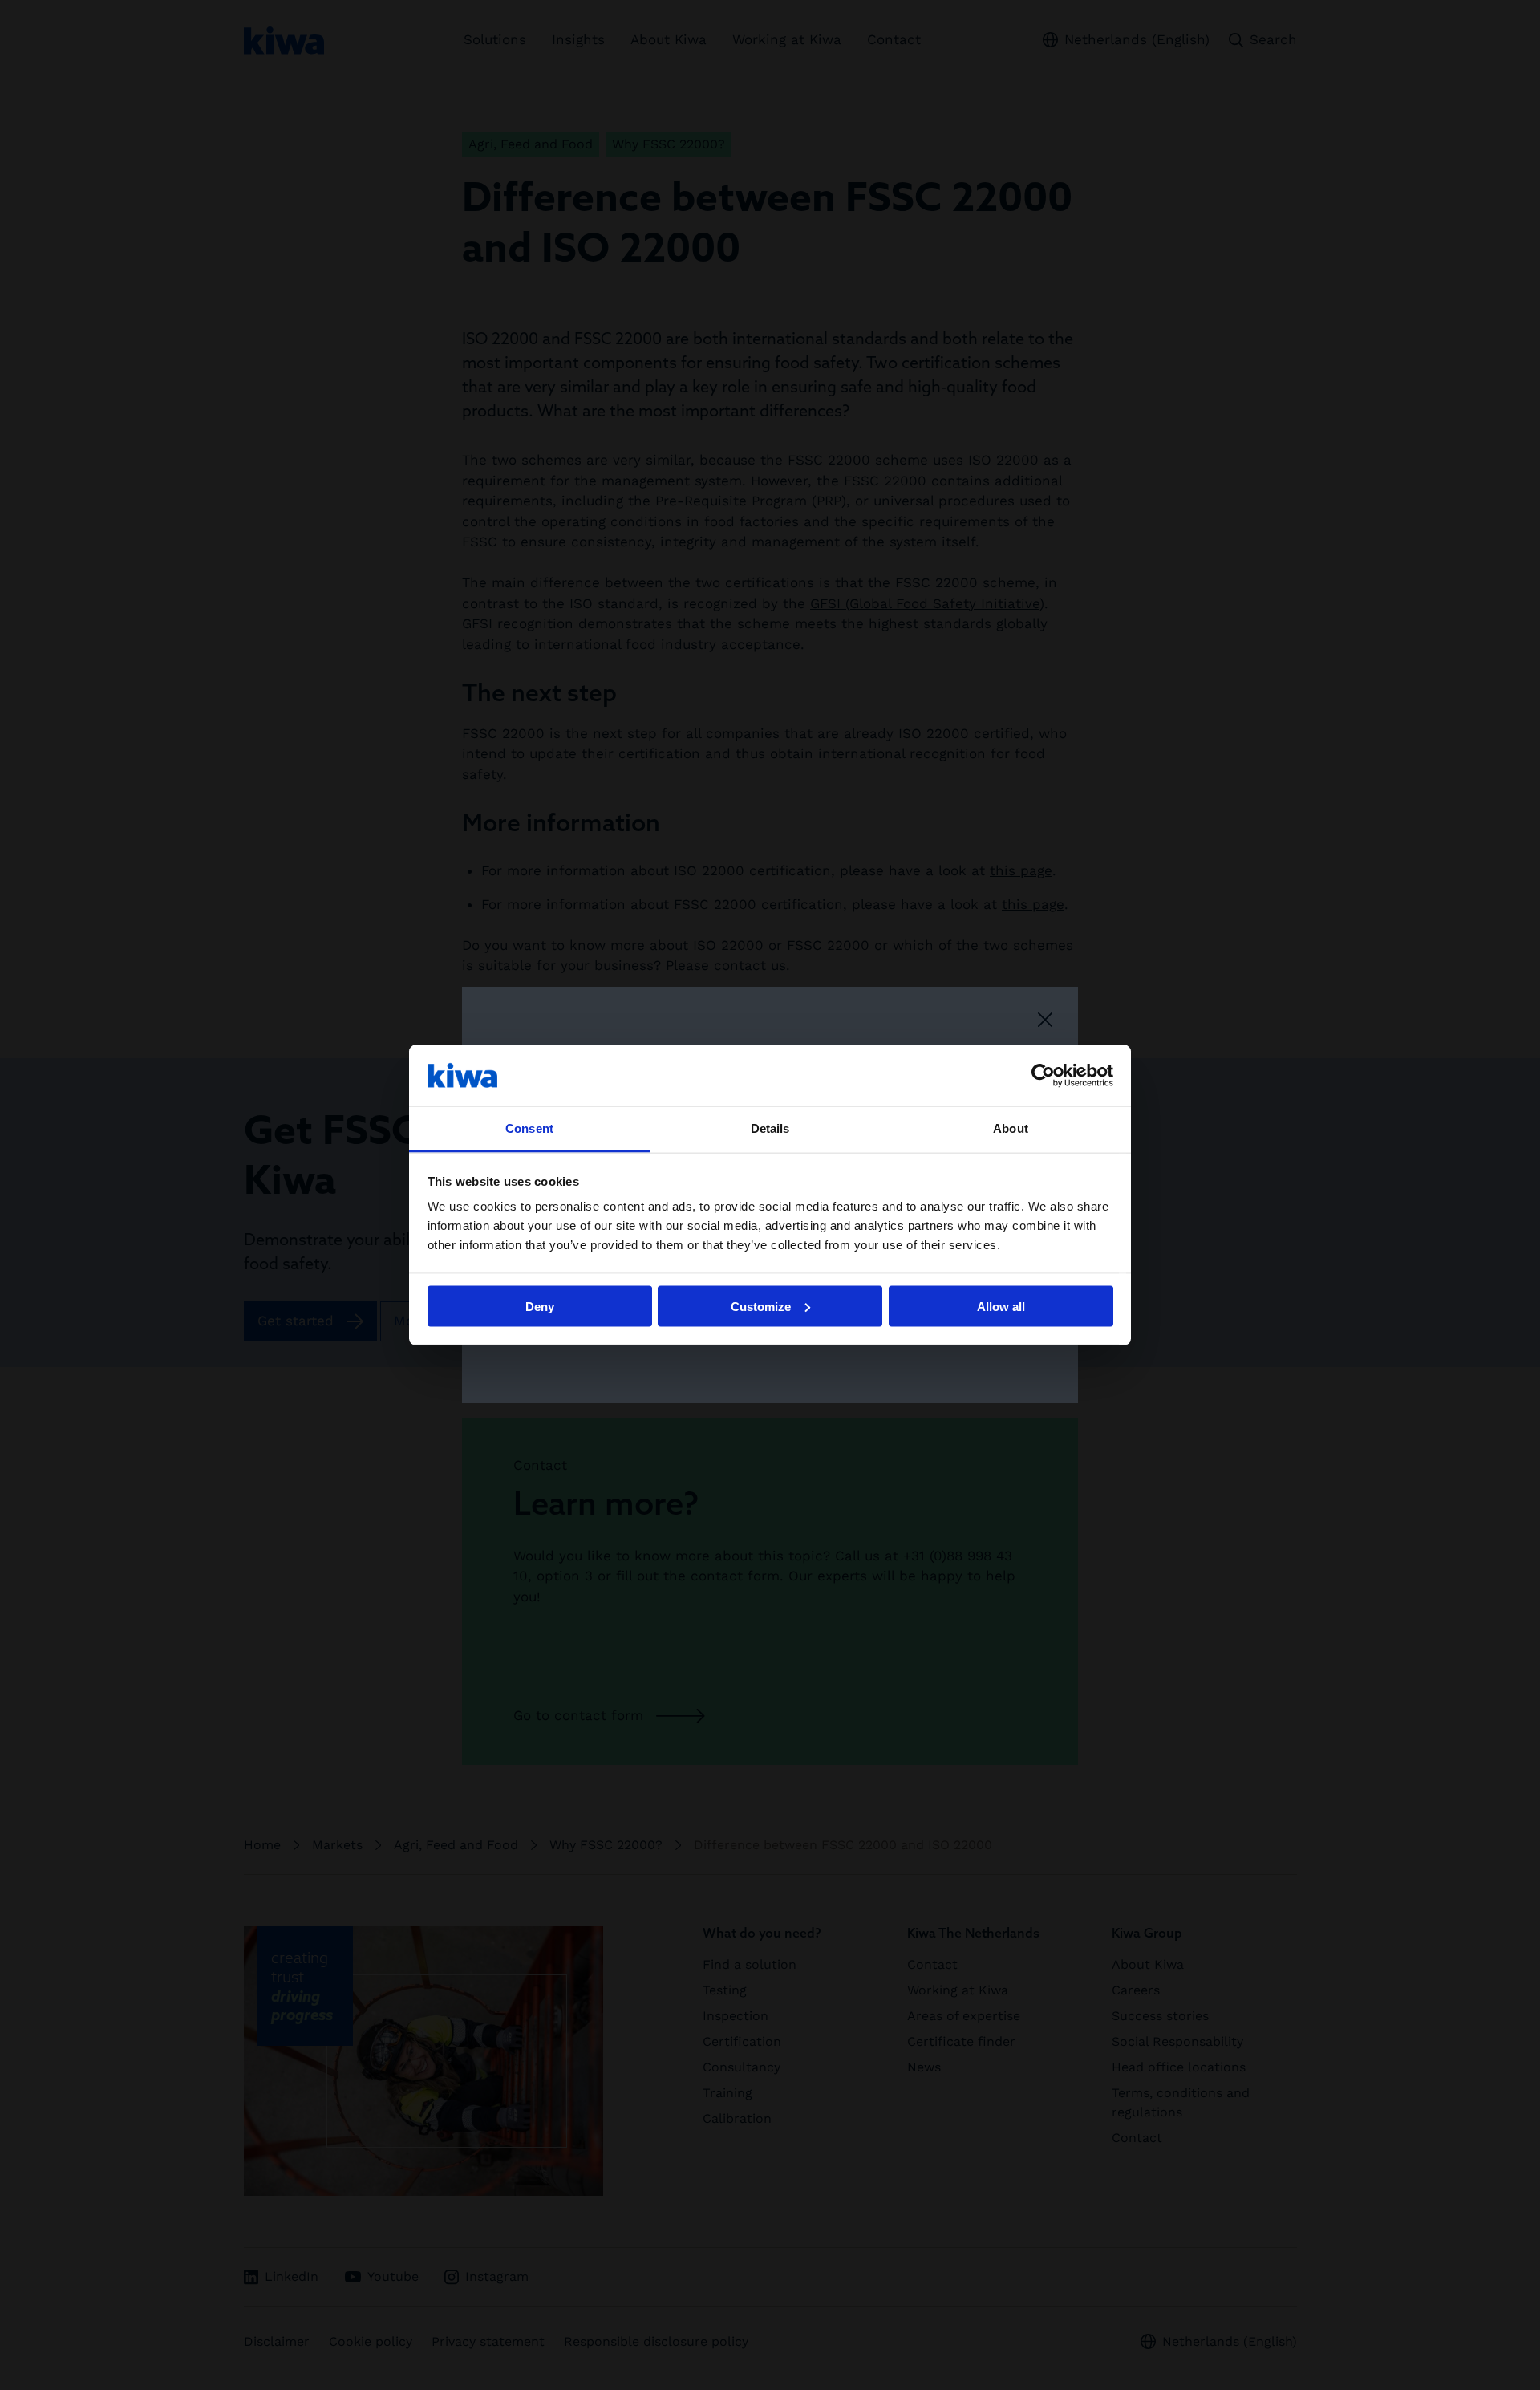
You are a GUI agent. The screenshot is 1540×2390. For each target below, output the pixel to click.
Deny (540, 1306)
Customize (761, 1306)
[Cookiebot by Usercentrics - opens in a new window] (1043, 1075)
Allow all (1001, 1306)
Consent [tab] (529, 1128)
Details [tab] (770, 1128)
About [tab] (1011, 1128)
